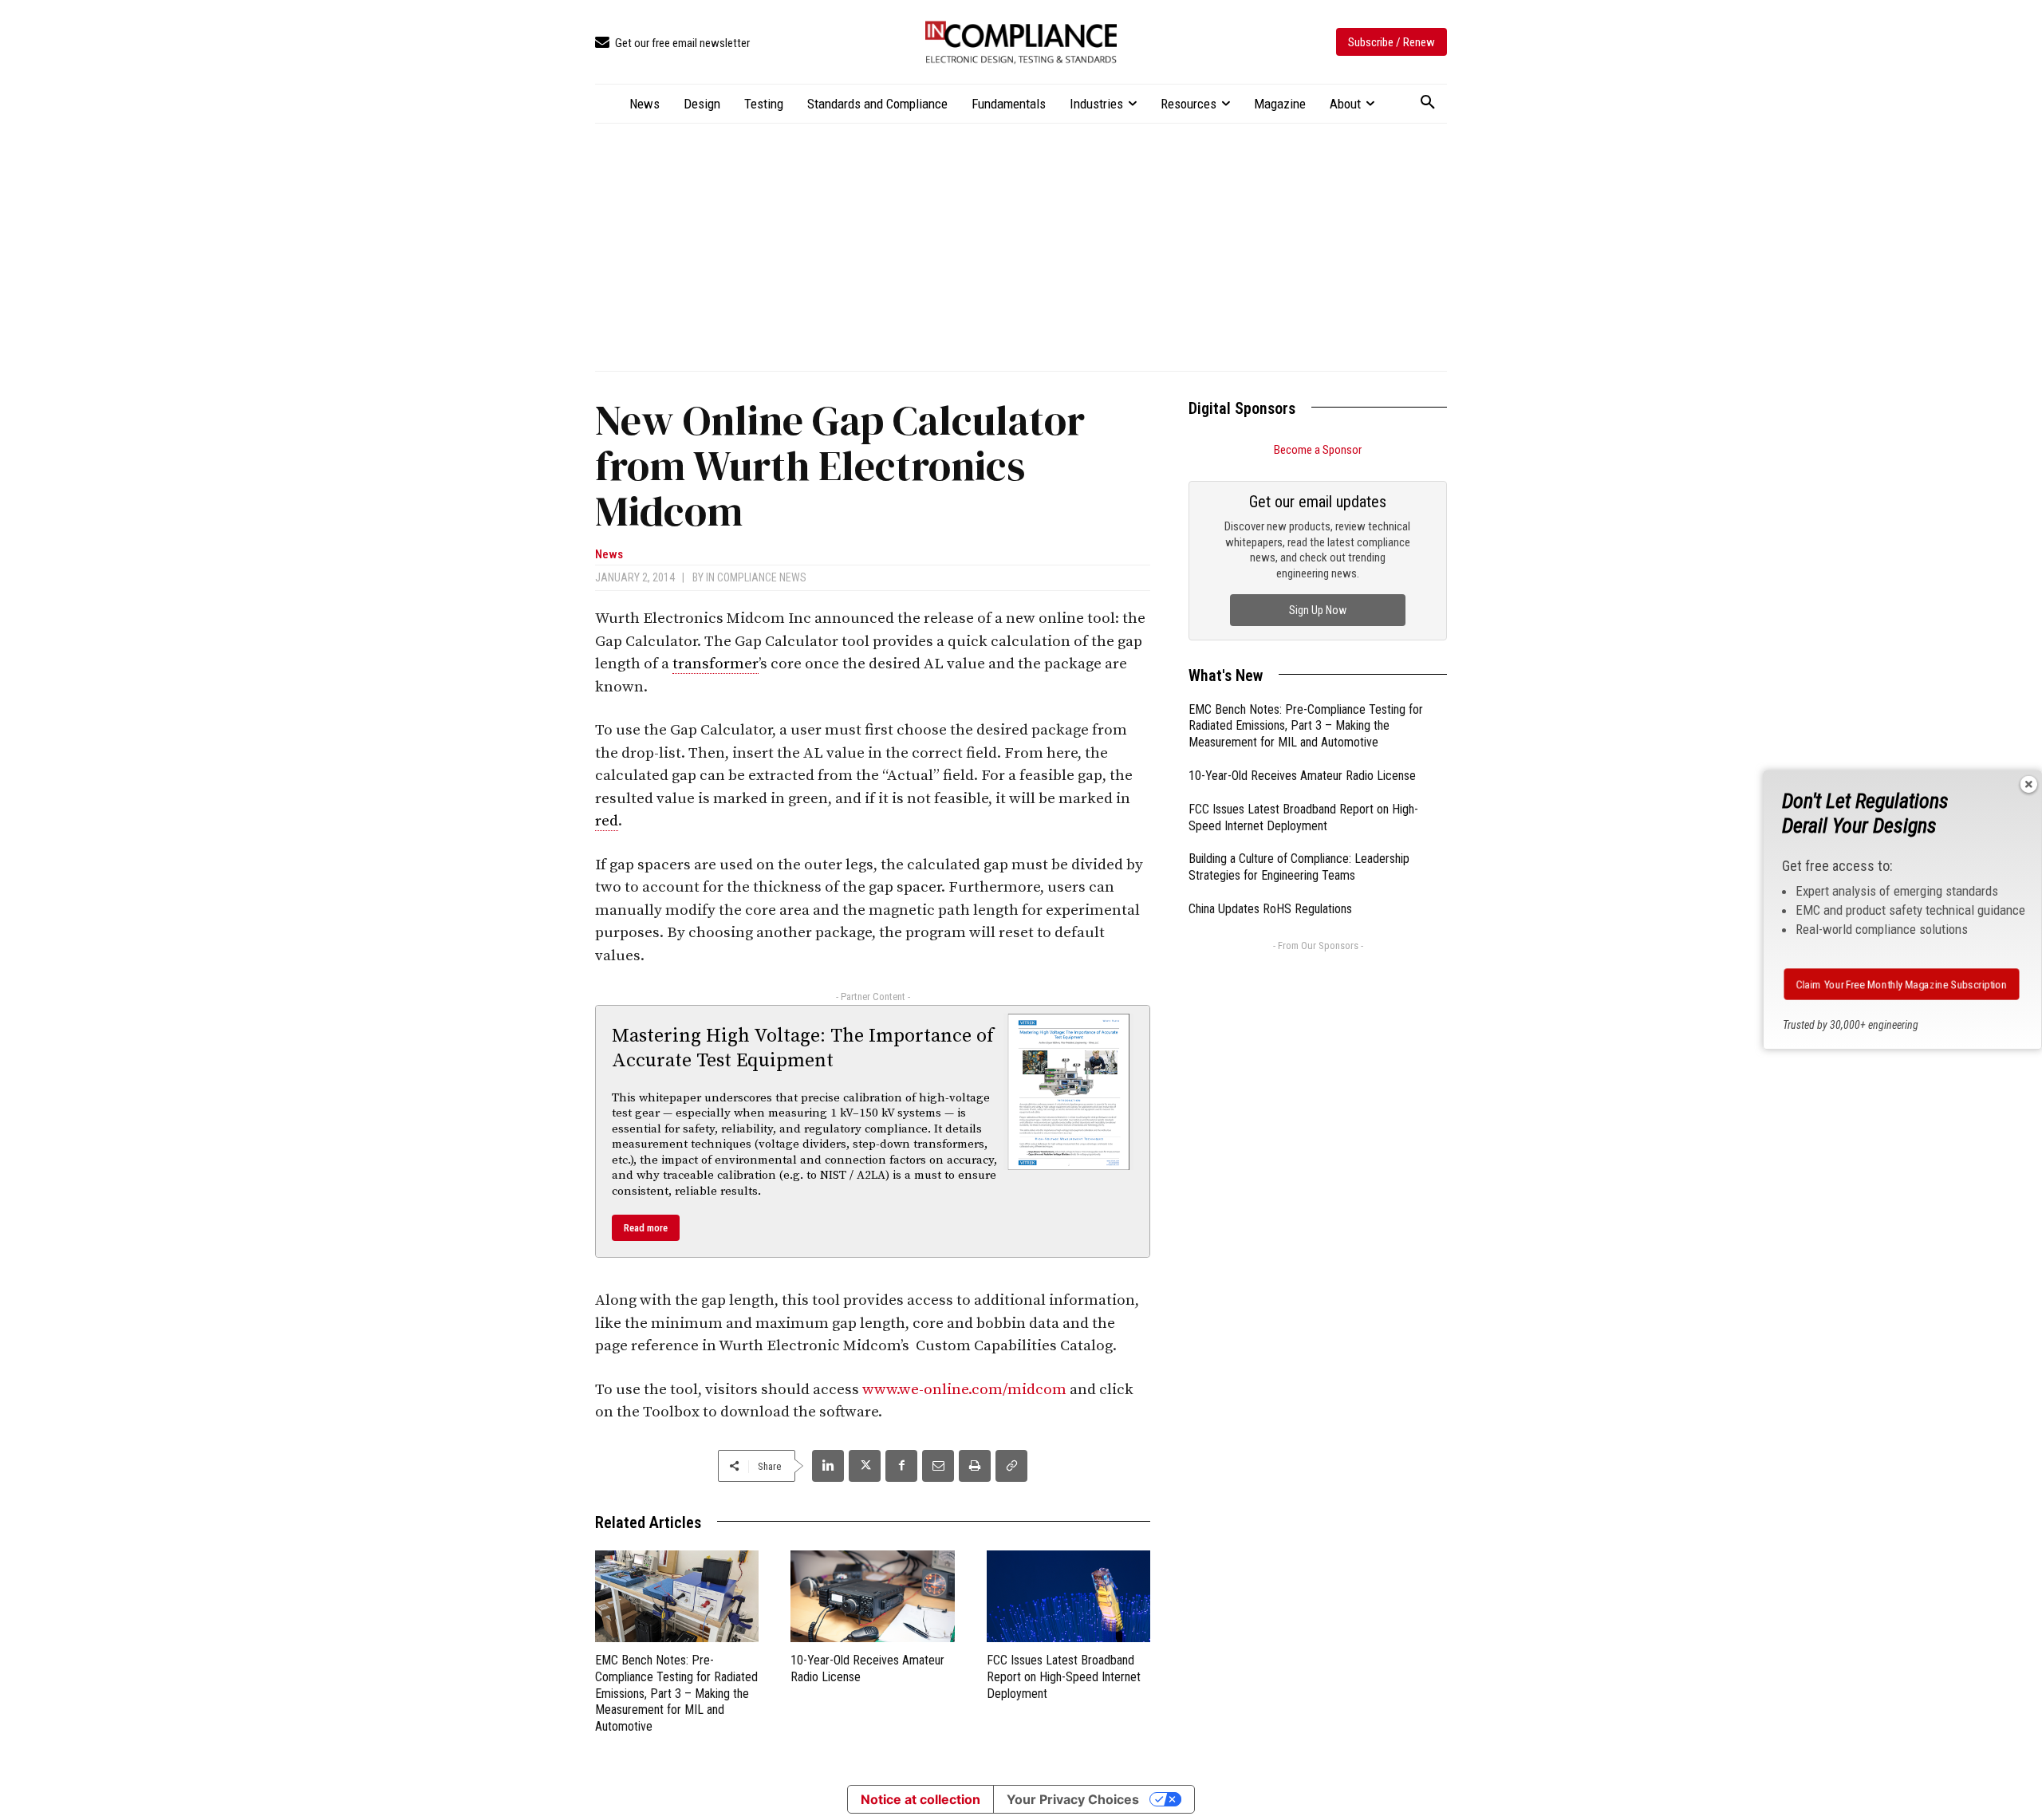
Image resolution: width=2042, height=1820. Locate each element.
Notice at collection (920, 1799)
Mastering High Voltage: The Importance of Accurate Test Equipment (803, 1048)
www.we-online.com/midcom (964, 1390)
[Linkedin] (828, 1466)
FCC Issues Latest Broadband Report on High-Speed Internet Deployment (1064, 1677)
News (609, 555)
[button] (1428, 103)
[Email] (938, 1466)
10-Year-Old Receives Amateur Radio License (1302, 776)
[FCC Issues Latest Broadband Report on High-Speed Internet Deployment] (1068, 1596)
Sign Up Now (1318, 610)
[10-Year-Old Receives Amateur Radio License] (872, 1596)
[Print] (975, 1466)
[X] (865, 1466)
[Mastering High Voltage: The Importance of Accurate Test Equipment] (1069, 1092)
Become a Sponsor (1318, 450)
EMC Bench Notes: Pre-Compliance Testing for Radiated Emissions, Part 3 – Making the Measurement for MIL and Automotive (676, 1693)
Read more (646, 1228)
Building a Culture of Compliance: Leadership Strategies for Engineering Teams (1299, 867)
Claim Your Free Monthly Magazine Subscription (1901, 984)
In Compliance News (756, 577)
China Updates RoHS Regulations (1270, 909)
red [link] (607, 821)
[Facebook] (901, 1466)
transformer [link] (715, 664)
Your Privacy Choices (1073, 1799)
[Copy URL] (1011, 1466)
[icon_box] (672, 43)
